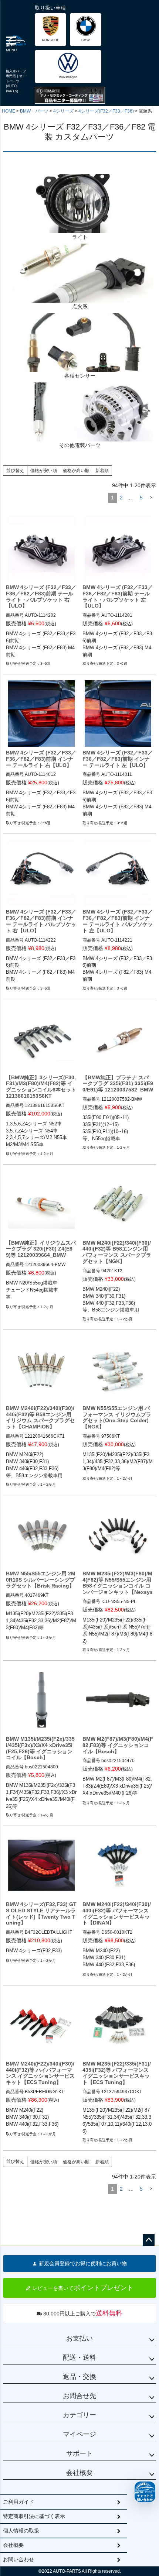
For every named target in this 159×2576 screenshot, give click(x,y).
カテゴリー (79, 2415)
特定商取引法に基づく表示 (34, 2516)
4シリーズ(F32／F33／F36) (106, 111)
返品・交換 (79, 2377)
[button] (151, 498)
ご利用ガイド (18, 2502)
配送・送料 (79, 2357)
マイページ (79, 2434)
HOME (9, 111)
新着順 (102, 471)
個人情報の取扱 (21, 2531)
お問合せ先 (79, 2396)
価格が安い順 (44, 471)
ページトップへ (149, 2240)
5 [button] (141, 498)
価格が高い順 (76, 471)
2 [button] (121, 498)
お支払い (79, 2338)
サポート (79, 2453)
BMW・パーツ (34, 111)
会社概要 (79, 2473)
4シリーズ (63, 111)
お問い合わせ (18, 2559)
